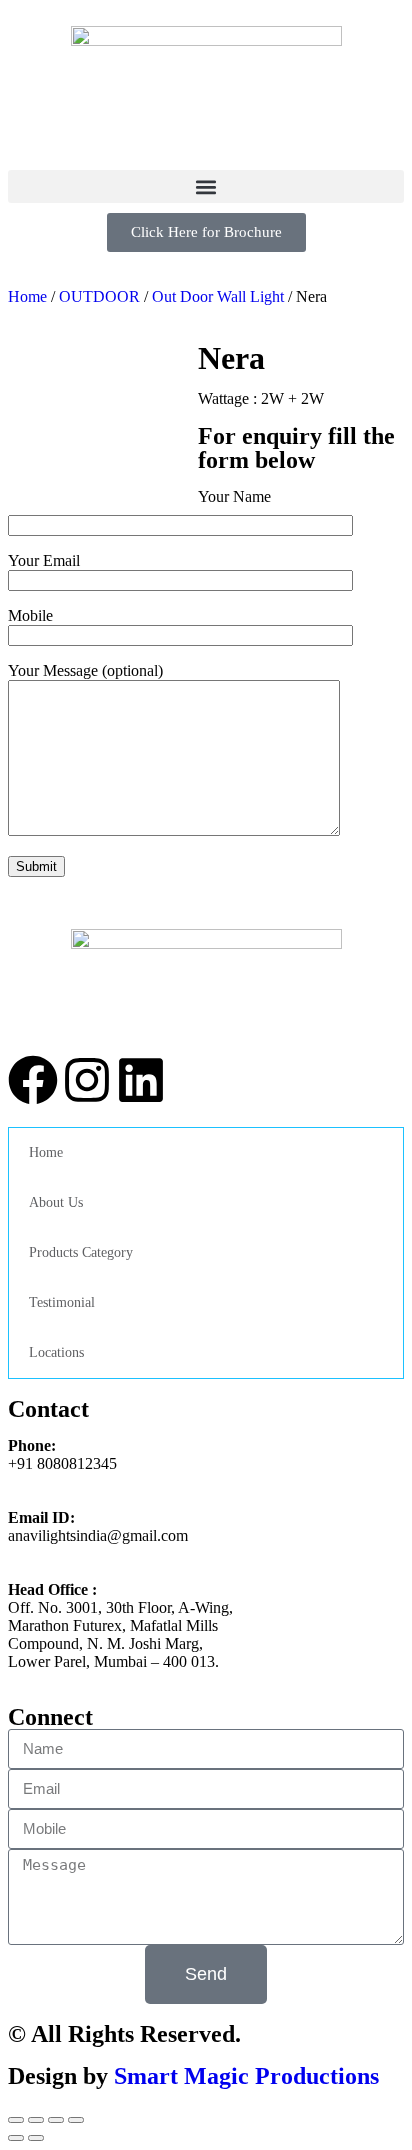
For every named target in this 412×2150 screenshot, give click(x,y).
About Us (56, 1202)
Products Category (81, 1252)
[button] (206, 186)
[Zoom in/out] (76, 2120)
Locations (56, 1352)
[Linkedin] (141, 1080)
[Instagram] (87, 1080)
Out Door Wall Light (218, 296)
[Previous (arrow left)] (16, 2138)
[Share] (36, 2120)
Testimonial (62, 1302)
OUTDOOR (99, 296)
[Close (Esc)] (16, 2120)
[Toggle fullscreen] (56, 2120)
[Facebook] (33, 1080)
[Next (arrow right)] (36, 2138)
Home (46, 1152)
